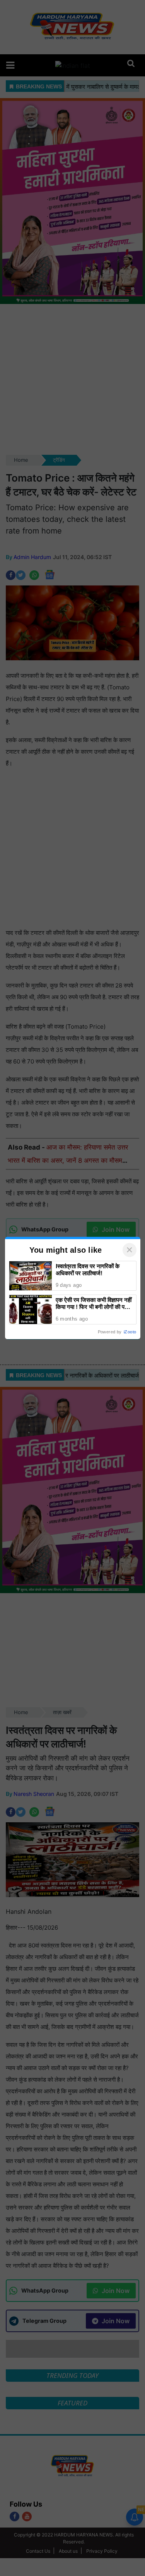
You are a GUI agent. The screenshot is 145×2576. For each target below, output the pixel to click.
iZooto (130, 1332)
